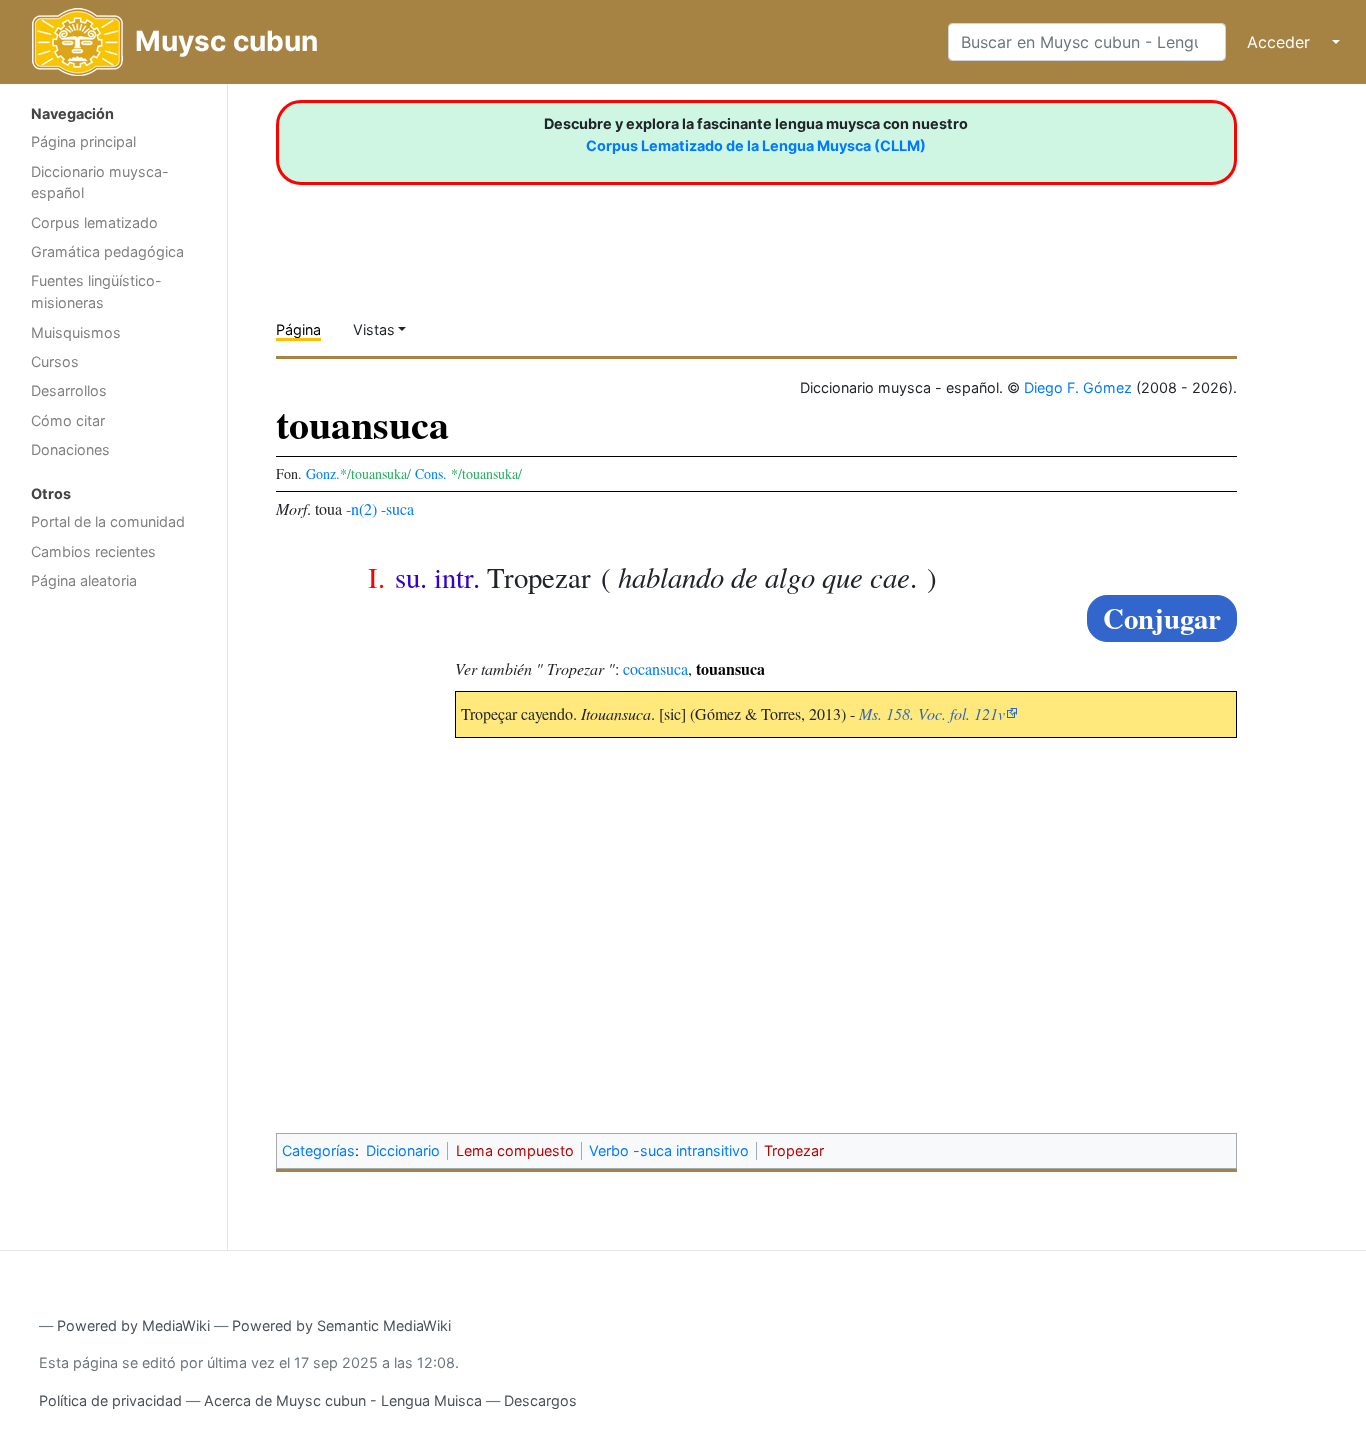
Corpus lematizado (94, 222)
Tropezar (794, 1150)
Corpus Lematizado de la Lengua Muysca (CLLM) (756, 145)
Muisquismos (76, 332)
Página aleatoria (84, 580)
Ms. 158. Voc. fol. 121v (932, 713)
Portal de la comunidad (108, 521)
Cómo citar (68, 420)
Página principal (83, 141)
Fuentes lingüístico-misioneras (96, 291)
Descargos (540, 1400)
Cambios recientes (93, 551)
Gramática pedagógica (107, 251)
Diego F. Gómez (1078, 387)
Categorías (318, 1150)
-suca (397, 508)
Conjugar (1162, 618)
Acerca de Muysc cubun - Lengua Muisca (343, 1400)
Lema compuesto (515, 1150)
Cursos (55, 361)
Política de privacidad (110, 1400)
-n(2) (361, 508)
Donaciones (70, 449)
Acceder (1278, 42)
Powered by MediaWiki (133, 1325)
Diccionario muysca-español (100, 182)
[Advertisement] (113, 918)
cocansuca (655, 668)
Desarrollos (69, 390)
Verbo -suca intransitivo (669, 1150)
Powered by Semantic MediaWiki (341, 1325)
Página (298, 329)
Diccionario (403, 1150)
